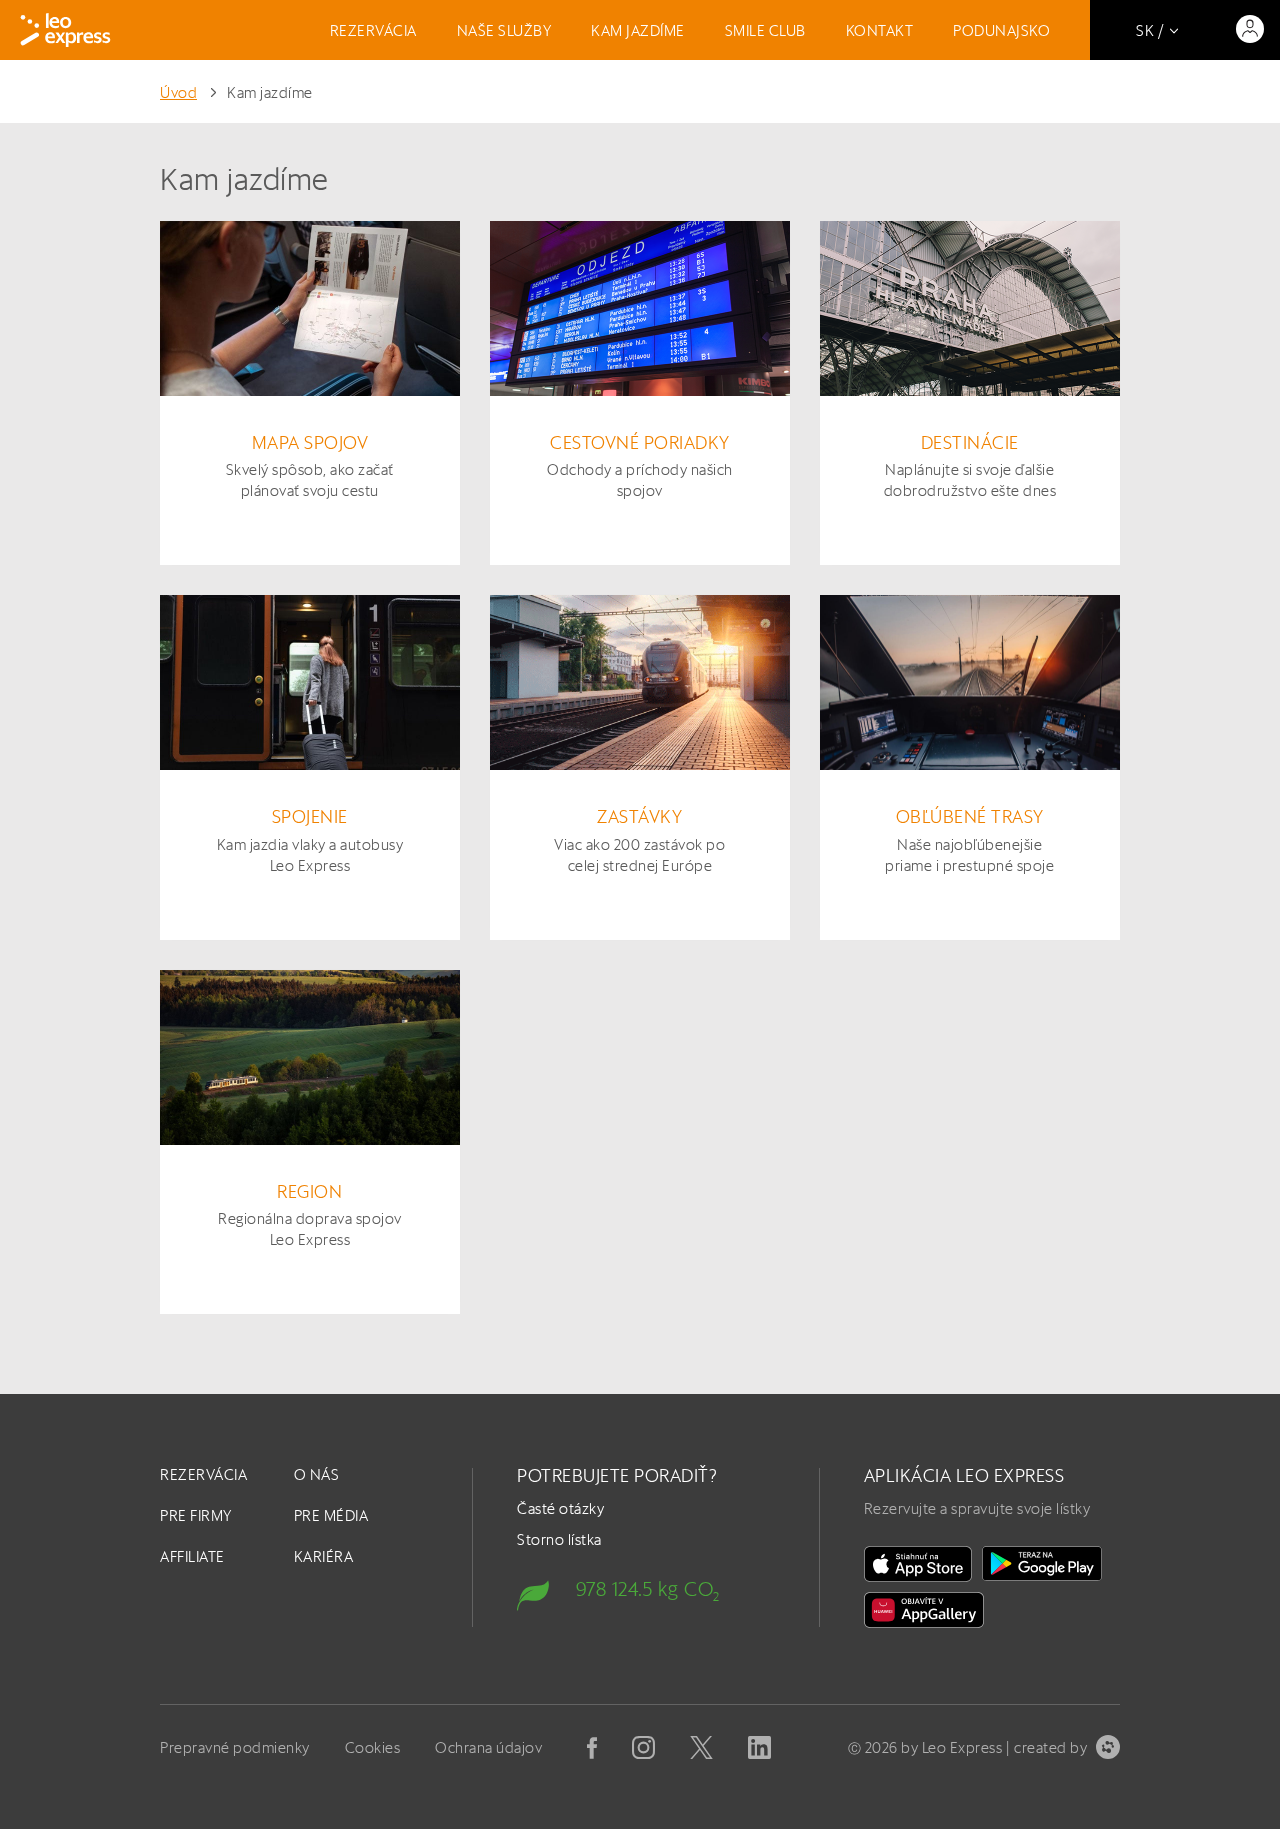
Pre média (331, 1515)
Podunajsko (1001, 30)
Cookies (373, 1747)
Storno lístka (559, 1539)
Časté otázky (560, 1508)
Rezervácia (373, 30)
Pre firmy (196, 1515)
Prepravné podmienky (235, 1747)
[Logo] (65, 30)
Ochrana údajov (488, 1747)
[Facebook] (592, 1748)
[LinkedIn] (759, 1747)
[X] (701, 1747)
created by (1050, 1747)
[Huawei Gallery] (924, 1610)
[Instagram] (643, 1747)
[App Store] (918, 1564)
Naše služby (504, 30)
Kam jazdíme (638, 30)
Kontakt (880, 30)
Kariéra (324, 1556)
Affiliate (192, 1556)
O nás (317, 1474)
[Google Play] (1042, 1564)
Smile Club (765, 30)
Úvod (178, 92)
